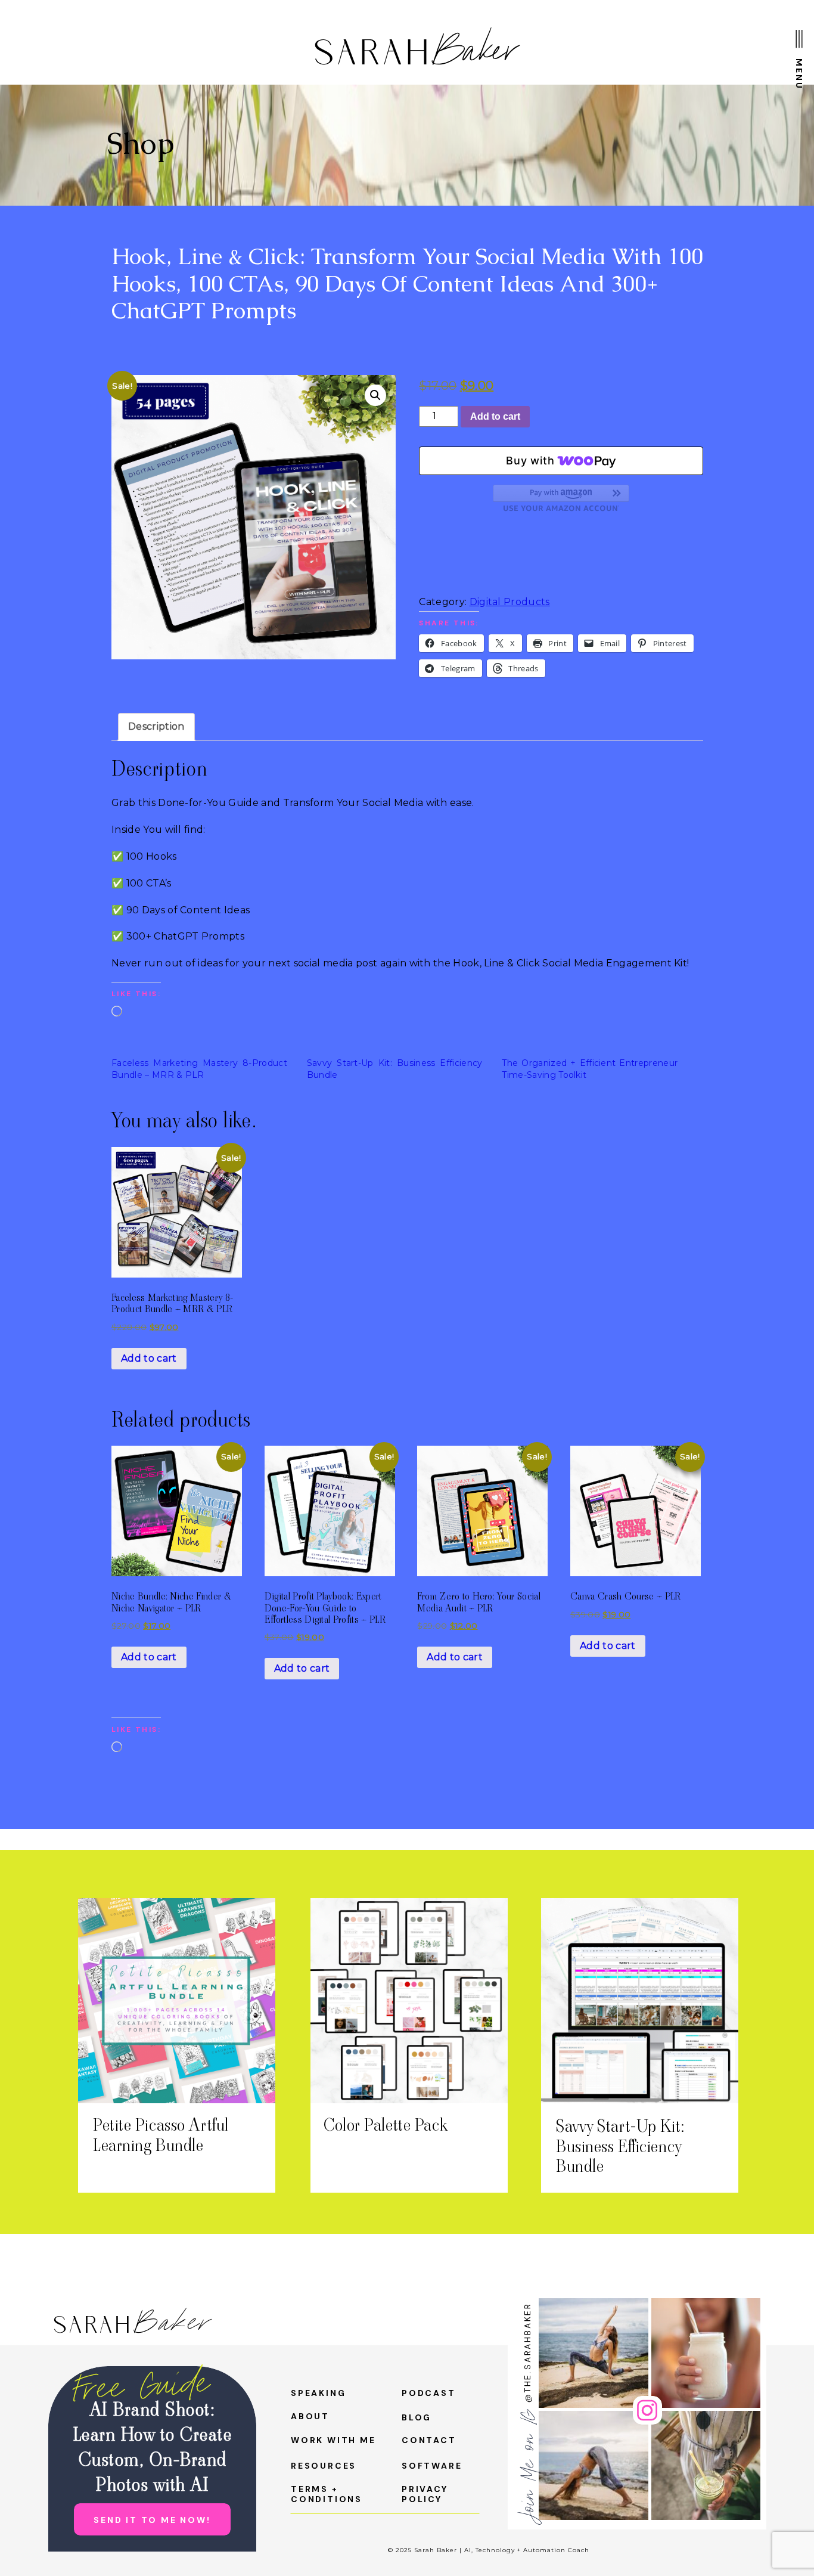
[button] (375, 395)
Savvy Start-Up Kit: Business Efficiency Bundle (621, 2146)
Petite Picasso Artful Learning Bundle (161, 2135)
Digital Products (510, 602)
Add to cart (495, 416)
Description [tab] (156, 726)
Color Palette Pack (385, 2125)
